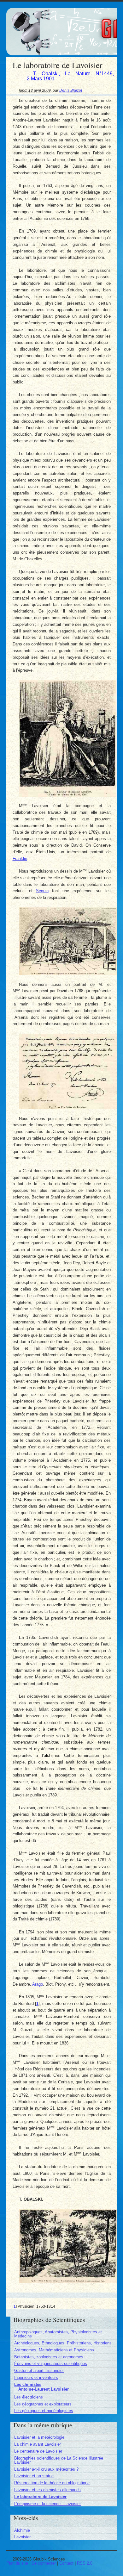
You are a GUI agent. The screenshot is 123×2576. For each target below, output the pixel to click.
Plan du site (17, 2563)
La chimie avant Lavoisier (38, 2444)
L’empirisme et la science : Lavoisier (47, 2504)
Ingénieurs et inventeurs (36, 2377)
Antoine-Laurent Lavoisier (44, 2389)
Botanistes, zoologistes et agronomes (49, 2357)
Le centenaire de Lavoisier (38, 2451)
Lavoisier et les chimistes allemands (47, 2490)
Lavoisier (22, 2537)
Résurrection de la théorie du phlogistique (52, 2483)
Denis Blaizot (71, 90)
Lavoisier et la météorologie (39, 2437)
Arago (38, 1984)
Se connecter (44, 2563)
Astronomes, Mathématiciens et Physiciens (54, 2350)
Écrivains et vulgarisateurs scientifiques (51, 2364)
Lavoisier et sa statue (34, 2476)
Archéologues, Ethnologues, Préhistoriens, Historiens (63, 2343)
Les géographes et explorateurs (43, 2404)
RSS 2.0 (85, 2563)
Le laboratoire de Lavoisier (40, 2497)
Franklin (20, 859)
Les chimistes (28, 2384)
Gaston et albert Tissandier (39, 2371)
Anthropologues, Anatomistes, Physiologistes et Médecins (58, 2334)
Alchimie (22, 2530)
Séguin (42, 891)
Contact (66, 2563)
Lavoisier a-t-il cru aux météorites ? (46, 2469)
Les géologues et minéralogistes (44, 2411)
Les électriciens (29, 2397)
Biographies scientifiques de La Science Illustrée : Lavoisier (60, 2460)
